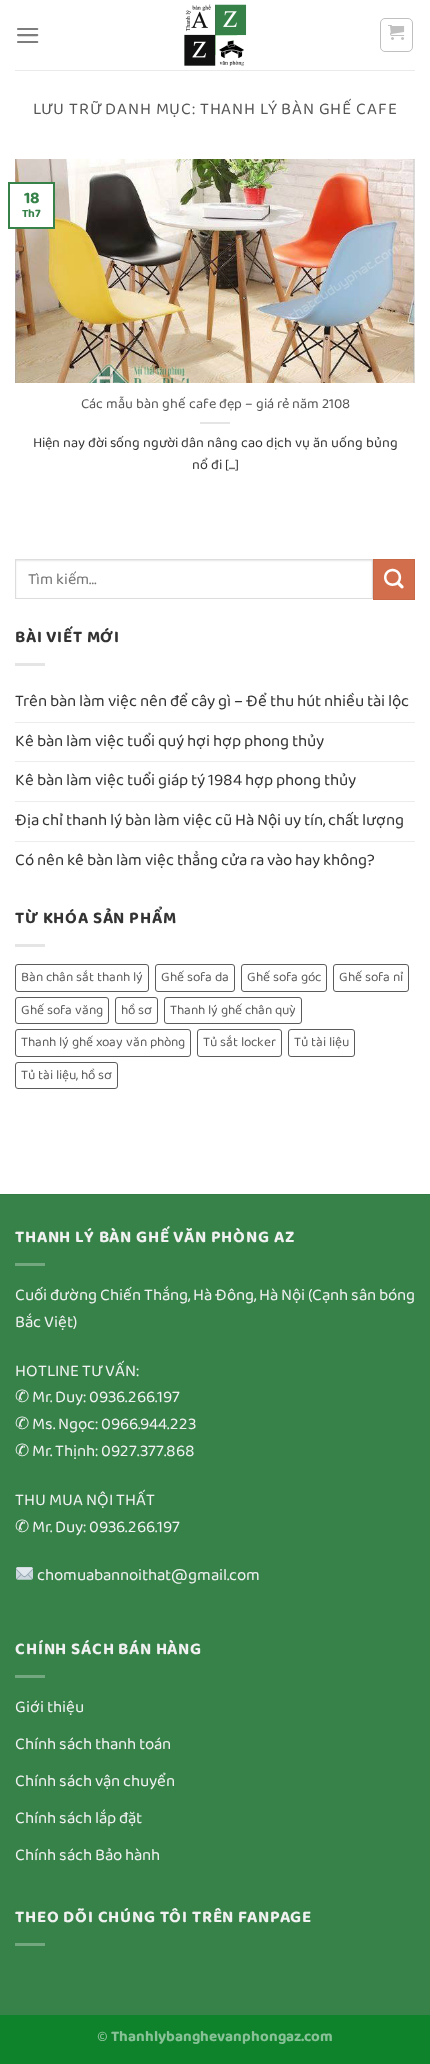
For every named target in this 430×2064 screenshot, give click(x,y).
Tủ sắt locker (239, 1042)
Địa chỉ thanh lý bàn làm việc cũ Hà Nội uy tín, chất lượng (209, 820)
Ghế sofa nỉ (371, 977)
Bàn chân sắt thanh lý (82, 977)
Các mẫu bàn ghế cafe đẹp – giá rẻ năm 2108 (215, 404)
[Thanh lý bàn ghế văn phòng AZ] (215, 35)
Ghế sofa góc (284, 977)
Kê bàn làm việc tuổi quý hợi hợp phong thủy (169, 741)
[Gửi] (394, 579)
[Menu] (28, 35)
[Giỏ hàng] (397, 35)
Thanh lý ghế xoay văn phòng (103, 1042)
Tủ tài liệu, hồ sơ (66, 1075)
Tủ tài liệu (321, 1042)
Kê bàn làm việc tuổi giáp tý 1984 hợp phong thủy (185, 780)
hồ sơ (136, 1010)
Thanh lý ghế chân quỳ (233, 1010)
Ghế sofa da (195, 977)
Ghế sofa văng (62, 1010)
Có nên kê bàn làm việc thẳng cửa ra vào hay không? (195, 860)
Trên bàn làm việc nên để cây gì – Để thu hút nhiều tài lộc (212, 701)
